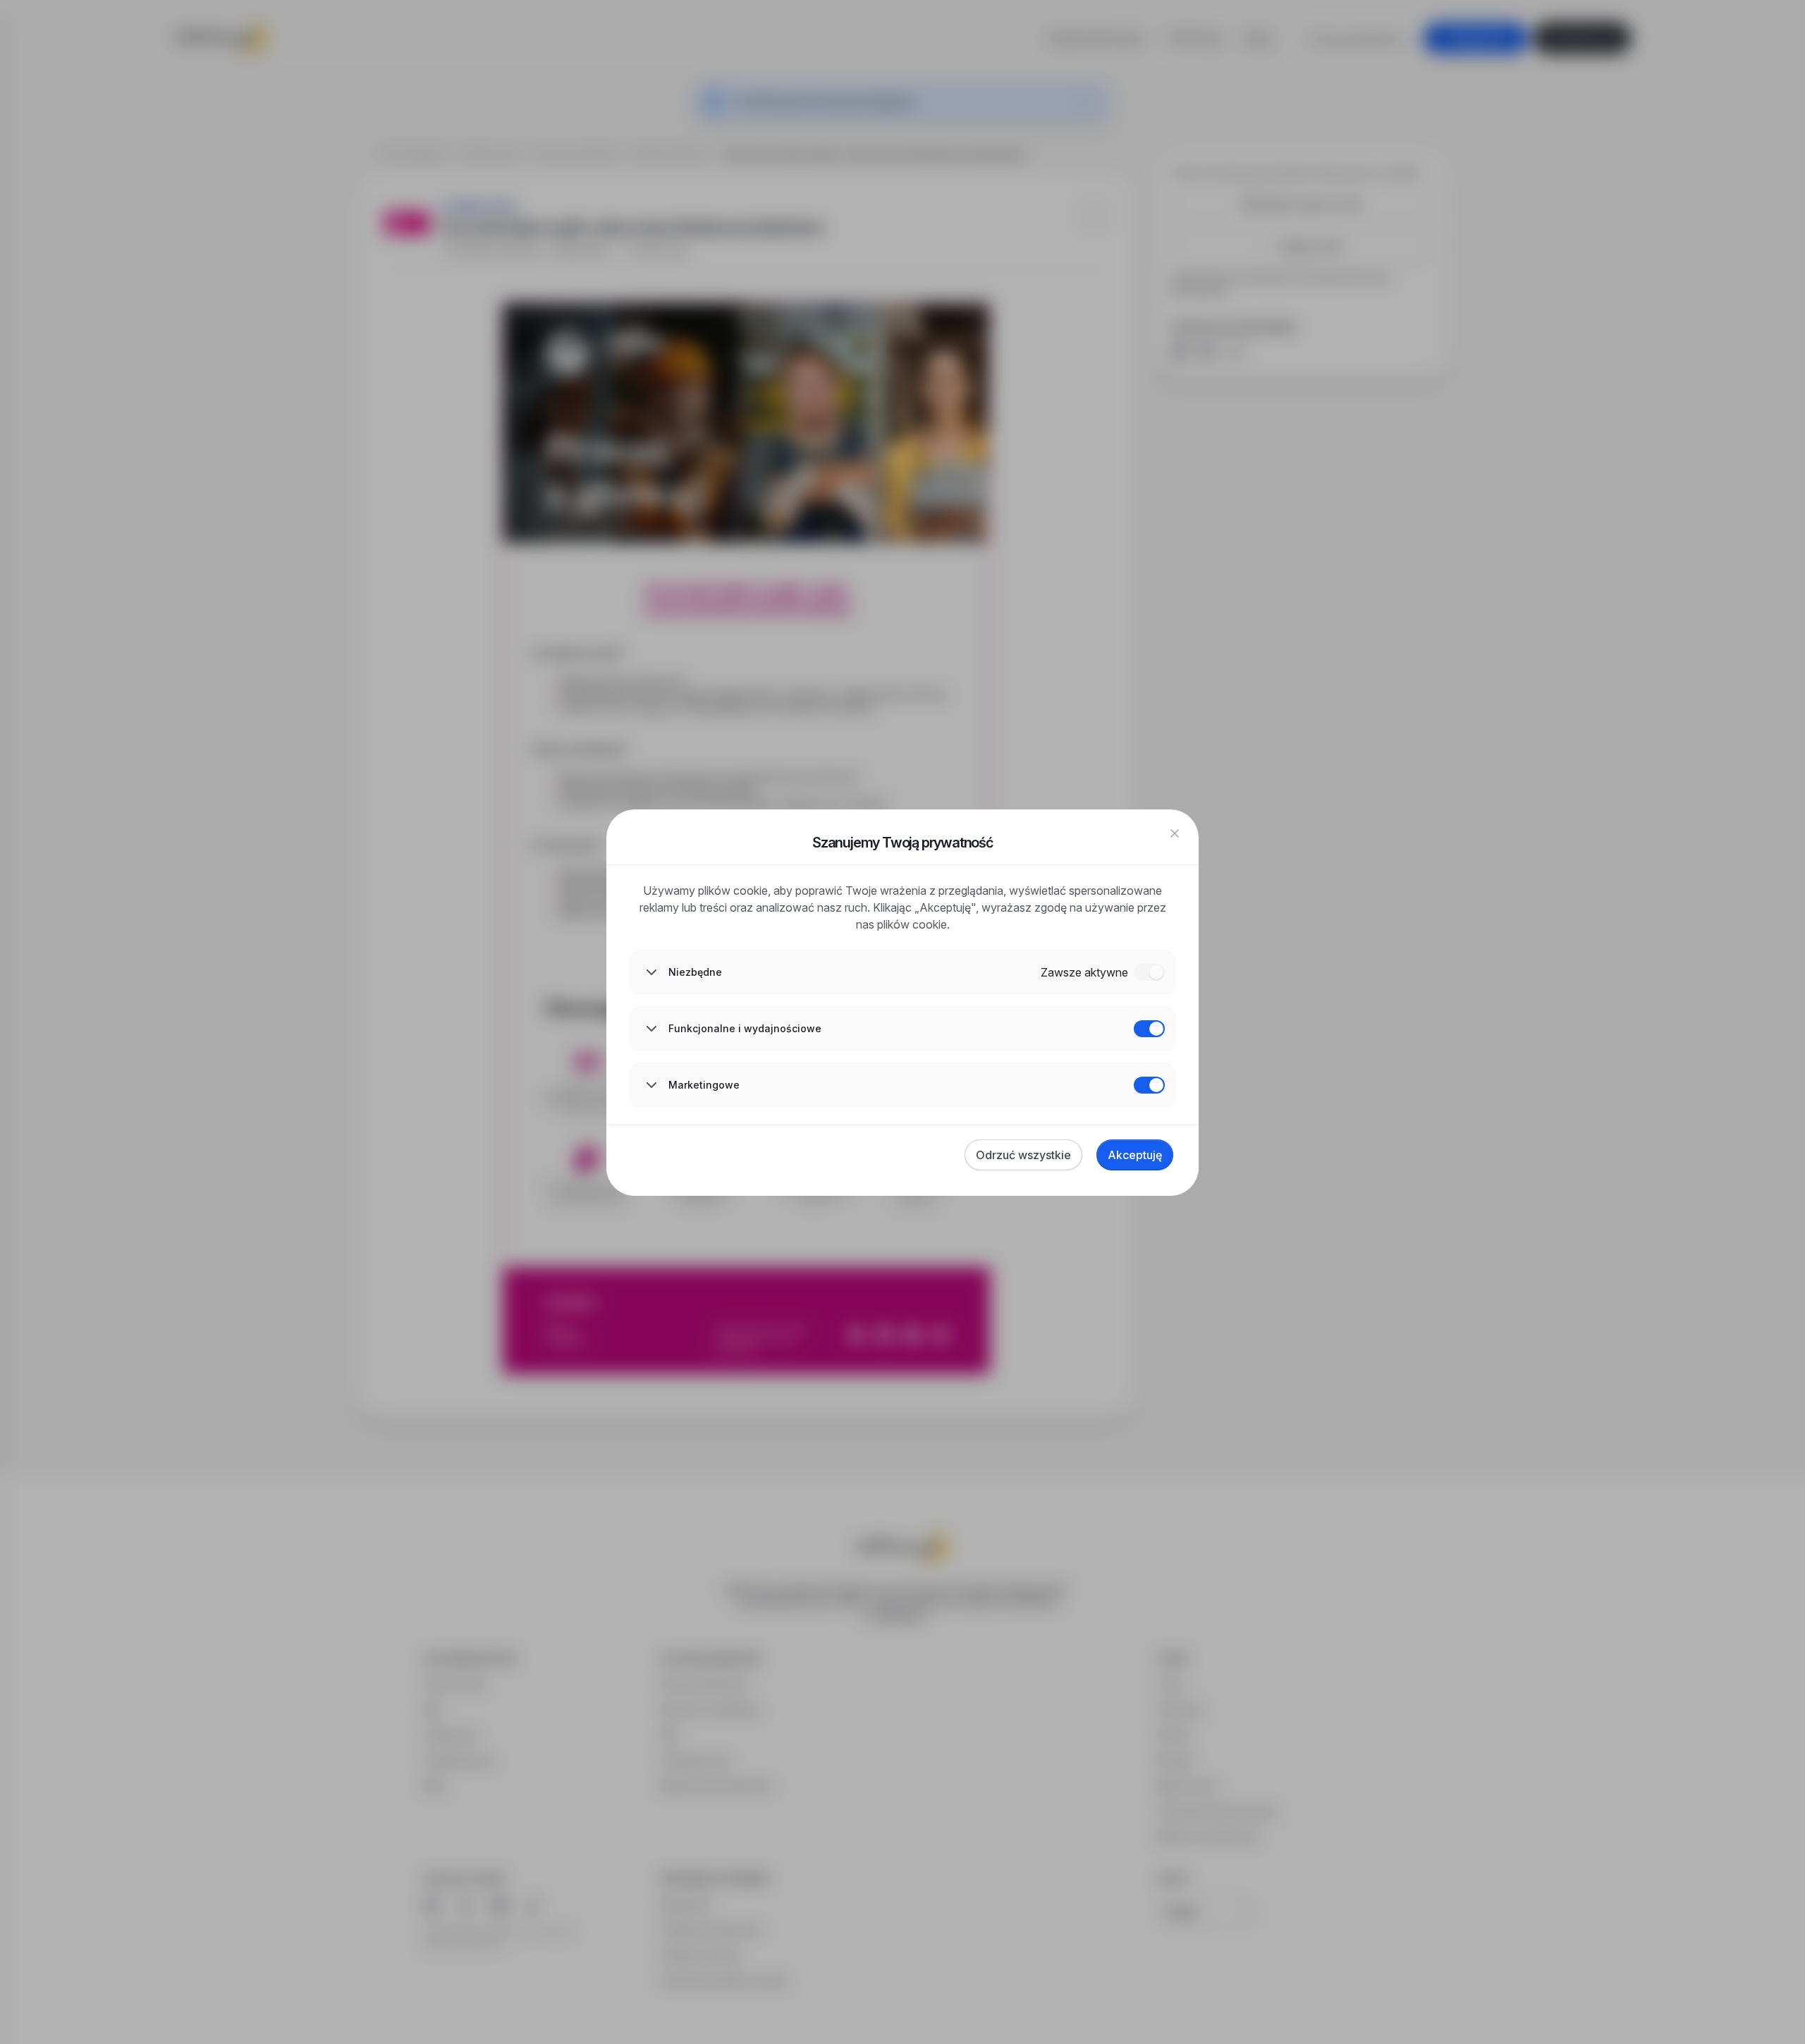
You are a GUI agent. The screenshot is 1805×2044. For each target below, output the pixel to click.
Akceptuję (1135, 1155)
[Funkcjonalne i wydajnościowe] (1149, 1029)
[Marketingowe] (1149, 1085)
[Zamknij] (1175, 833)
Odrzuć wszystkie (1023, 1155)
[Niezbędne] (1149, 972)
